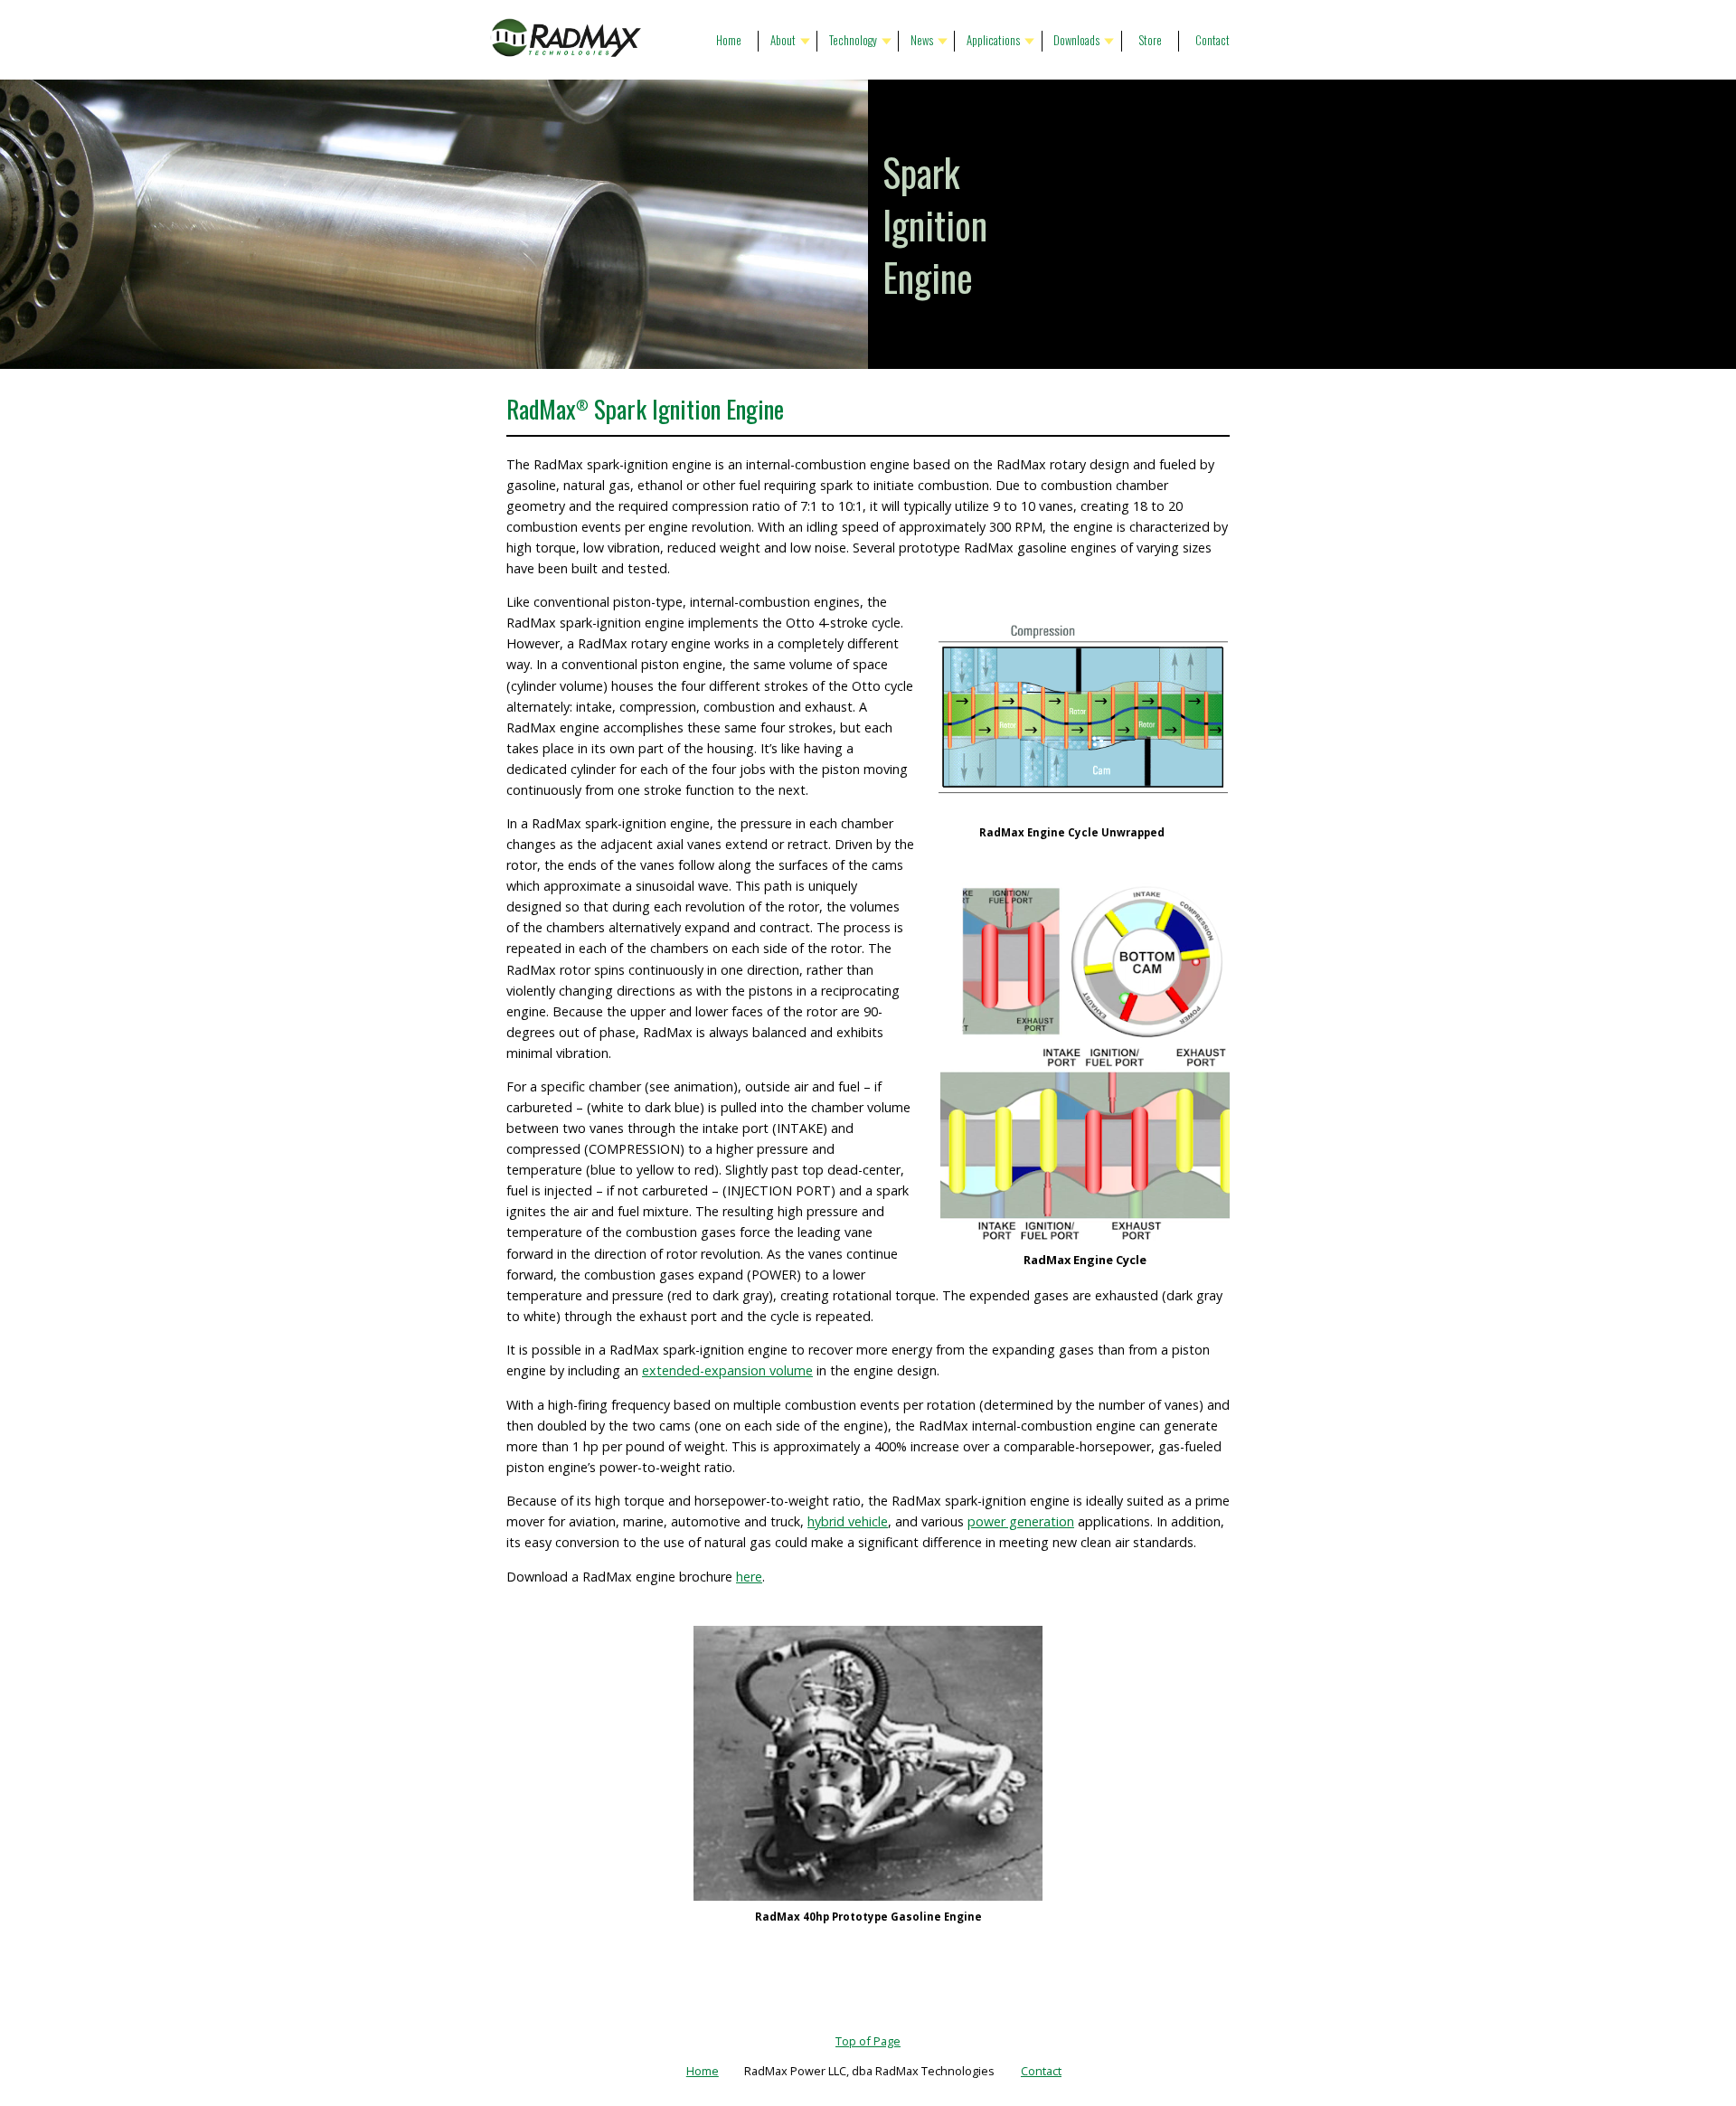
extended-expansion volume (727, 1370)
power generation (1021, 1521)
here (749, 1577)
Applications (993, 40)
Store (1150, 40)
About (783, 40)
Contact (1212, 40)
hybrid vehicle (848, 1521)
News (922, 40)
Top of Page (868, 2041)
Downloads (1076, 40)
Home (729, 40)
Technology (853, 40)
